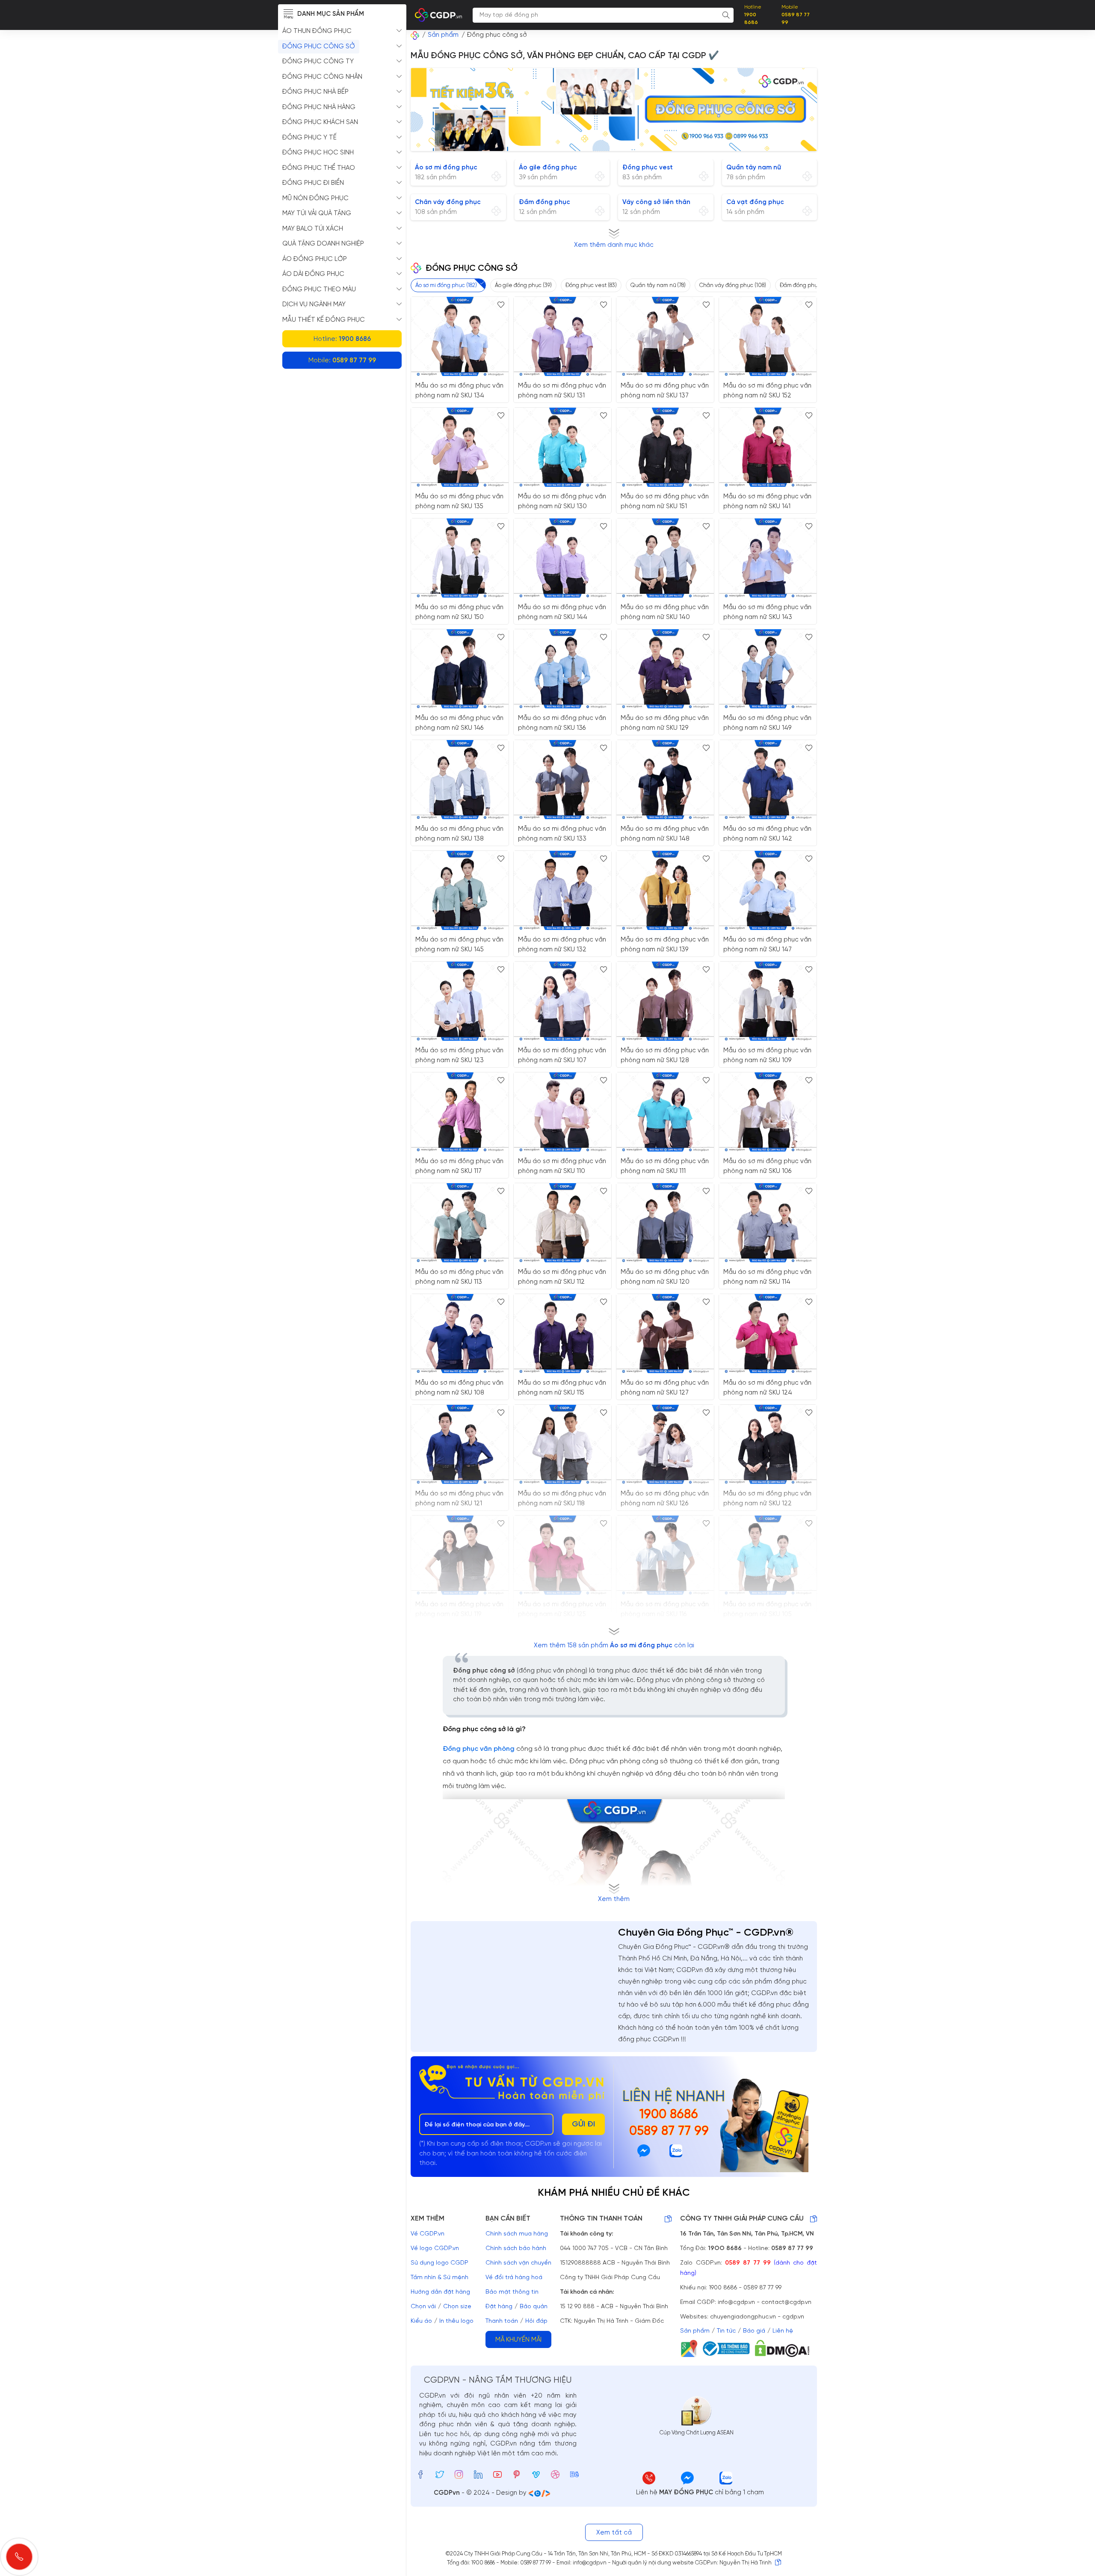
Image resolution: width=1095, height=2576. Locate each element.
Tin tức (726, 2331)
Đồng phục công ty (318, 62)
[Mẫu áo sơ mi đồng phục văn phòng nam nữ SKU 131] (562, 336)
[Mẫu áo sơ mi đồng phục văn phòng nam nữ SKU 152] (768, 336)
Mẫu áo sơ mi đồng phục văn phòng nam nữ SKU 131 (562, 391)
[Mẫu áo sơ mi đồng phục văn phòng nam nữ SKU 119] (460, 1555)
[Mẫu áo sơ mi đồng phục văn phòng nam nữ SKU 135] (460, 447)
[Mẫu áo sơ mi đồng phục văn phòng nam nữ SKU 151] (665, 447)
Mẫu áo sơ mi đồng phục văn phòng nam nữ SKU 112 (562, 1277)
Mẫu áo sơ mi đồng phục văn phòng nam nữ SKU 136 (562, 723)
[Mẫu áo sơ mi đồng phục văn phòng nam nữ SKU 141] (768, 447)
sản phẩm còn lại (614, 1646)
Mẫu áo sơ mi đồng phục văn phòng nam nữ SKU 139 (665, 945)
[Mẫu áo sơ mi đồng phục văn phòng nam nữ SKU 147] (768, 890)
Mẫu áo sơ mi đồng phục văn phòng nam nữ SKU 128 (665, 1056)
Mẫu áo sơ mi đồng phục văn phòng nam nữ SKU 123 (459, 1056)
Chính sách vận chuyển (518, 2263)
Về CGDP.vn (428, 2234)
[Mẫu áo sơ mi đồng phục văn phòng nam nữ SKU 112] (562, 1223)
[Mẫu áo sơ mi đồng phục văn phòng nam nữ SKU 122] (768, 1444)
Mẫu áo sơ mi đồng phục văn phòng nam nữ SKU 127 (665, 1388)
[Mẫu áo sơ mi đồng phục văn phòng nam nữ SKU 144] (562, 558)
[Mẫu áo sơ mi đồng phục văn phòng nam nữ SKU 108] (460, 1334)
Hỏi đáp (536, 2321)
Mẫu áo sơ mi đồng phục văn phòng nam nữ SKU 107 (562, 1056)
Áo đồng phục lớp (315, 259)
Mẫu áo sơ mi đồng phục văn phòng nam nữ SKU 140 (665, 612)
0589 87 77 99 (669, 2132)
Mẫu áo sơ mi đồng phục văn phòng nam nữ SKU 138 (459, 834)
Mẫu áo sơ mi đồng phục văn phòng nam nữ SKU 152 (767, 391)
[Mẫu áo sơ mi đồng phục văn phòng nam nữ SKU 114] (768, 1223)
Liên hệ (783, 2331)
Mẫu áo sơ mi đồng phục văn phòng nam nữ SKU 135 (459, 502)
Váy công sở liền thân (656, 202)
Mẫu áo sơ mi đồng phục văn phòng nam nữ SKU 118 (562, 1499)
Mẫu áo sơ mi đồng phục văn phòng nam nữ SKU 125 (562, 1609)
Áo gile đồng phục (548, 168)
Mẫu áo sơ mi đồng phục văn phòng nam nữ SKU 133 (562, 834)
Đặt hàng (499, 2307)
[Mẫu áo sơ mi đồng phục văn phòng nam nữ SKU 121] (460, 1444)
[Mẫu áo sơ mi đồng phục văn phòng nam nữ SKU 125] (562, 1555)
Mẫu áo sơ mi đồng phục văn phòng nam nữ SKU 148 (665, 834)
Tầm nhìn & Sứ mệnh (439, 2278)
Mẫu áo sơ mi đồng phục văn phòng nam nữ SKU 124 (767, 1388)
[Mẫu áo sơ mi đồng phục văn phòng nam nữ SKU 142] (768, 780)
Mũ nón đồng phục (315, 198)
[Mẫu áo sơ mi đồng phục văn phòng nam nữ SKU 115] (562, 1334)
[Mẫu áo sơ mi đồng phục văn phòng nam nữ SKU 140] (665, 558)
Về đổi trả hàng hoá (514, 2278)
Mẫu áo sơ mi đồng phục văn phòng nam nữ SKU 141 (767, 502)
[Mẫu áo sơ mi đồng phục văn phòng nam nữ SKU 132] (562, 890)
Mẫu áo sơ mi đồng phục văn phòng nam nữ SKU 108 (459, 1388)
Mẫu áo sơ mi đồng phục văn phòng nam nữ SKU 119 (459, 1609)
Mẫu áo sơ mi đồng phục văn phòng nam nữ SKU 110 (562, 1166)
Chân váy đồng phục (448, 202)
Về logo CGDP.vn (435, 2249)
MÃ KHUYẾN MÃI (518, 2340)
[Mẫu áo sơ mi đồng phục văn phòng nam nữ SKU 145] (460, 890)
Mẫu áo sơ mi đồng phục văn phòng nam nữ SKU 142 (767, 834)
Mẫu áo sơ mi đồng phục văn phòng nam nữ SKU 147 (767, 945)
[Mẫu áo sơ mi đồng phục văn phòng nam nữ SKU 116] (665, 1555)
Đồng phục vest (648, 168)
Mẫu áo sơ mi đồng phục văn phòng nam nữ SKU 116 (665, 1609)
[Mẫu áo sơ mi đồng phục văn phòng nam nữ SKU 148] (665, 780)
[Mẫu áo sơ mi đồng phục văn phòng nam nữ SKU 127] (665, 1334)
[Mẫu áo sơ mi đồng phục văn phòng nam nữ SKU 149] (768, 669)
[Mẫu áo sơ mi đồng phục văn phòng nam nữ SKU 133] (562, 780)
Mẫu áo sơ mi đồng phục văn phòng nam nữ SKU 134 (459, 391)
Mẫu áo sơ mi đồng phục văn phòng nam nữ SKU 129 (665, 723)
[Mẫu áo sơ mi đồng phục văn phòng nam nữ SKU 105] (768, 1555)
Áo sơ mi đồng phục (446, 168)
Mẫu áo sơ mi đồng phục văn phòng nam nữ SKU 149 (767, 723)
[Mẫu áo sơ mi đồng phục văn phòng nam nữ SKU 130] (562, 447)
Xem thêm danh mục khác (614, 245)
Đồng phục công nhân (322, 77)
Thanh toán (502, 2321)
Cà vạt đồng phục (755, 202)
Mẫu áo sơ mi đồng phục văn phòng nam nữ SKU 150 (459, 612)
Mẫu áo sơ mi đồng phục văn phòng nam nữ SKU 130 (562, 502)
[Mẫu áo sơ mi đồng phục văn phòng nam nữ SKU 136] (562, 669)
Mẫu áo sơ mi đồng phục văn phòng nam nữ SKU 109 (767, 1056)
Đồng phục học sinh (318, 153)
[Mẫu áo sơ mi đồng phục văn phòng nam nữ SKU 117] (460, 1112)
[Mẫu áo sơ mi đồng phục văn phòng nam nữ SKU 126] (665, 1444)
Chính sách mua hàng (517, 2234)
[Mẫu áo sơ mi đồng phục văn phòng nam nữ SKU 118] (562, 1444)
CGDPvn (447, 2493)
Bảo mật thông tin (512, 2292)
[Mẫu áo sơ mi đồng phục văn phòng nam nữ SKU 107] (562, 1001)
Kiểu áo (421, 2321)
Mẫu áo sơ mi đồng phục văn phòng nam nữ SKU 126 (665, 1499)
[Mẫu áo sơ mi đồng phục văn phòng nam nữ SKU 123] (460, 1001)
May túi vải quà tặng (317, 213)
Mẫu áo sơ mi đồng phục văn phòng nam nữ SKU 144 (562, 612)
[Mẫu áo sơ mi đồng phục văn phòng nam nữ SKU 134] (460, 336)
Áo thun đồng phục (317, 31)
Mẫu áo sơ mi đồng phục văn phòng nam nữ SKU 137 (665, 391)
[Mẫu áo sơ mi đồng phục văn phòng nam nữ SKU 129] (665, 669)
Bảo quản (534, 2307)
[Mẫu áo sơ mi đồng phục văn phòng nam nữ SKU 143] (768, 558)
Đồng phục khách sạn (320, 122)
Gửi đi (583, 2124)
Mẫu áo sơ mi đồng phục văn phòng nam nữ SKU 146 (459, 723)
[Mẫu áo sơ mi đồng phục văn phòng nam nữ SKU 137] (665, 336)
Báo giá (754, 2331)
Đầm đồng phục (545, 202)
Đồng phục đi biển (313, 183)
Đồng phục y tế (309, 138)
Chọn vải (423, 2307)
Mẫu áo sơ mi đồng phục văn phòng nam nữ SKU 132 (562, 945)
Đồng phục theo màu (319, 290)
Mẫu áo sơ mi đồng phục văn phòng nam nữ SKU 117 (459, 1166)
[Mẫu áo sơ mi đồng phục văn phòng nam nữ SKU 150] (460, 558)
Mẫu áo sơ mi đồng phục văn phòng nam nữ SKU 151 (665, 502)
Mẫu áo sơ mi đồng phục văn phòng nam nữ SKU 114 (767, 1277)
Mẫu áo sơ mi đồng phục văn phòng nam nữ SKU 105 (767, 1609)
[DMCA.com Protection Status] (785, 2348)
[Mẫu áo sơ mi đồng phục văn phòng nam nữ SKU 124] (768, 1334)
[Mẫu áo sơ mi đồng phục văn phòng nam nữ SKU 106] (768, 1112)
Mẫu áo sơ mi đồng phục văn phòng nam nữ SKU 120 (665, 1277)
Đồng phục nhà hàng (319, 107)
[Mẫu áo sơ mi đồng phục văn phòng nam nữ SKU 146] (460, 669)
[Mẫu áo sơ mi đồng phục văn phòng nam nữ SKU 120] (665, 1223)
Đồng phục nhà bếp (315, 92)
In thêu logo (456, 2321)
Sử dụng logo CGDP (439, 2263)
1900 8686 (669, 2115)
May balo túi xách (313, 229)
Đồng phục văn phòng (479, 1749)
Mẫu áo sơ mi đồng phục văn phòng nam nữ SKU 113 (459, 1277)
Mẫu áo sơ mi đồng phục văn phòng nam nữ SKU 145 (459, 945)
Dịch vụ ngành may (314, 305)
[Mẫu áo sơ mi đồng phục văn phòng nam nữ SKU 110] (562, 1112)
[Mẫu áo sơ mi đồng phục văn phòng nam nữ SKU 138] (460, 780)
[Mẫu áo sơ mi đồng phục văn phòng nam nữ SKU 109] (768, 1001)
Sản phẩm (695, 2331)
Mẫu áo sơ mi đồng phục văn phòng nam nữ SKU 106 (767, 1166)
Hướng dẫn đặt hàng (440, 2292)
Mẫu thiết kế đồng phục (324, 320)
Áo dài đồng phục (313, 274)
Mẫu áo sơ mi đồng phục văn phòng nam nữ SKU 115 (562, 1388)
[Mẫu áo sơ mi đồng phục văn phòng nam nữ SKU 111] (665, 1112)
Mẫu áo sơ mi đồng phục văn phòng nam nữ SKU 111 (665, 1166)
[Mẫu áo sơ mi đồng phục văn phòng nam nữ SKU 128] (665, 1001)
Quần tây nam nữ (754, 168)
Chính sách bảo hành (516, 2249)
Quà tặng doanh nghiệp (323, 244)
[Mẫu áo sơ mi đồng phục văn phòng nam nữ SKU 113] (460, 1223)
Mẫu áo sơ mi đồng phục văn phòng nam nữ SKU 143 (767, 612)
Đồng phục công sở (319, 47)
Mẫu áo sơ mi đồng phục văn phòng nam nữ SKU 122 (767, 1499)
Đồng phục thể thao (319, 168)
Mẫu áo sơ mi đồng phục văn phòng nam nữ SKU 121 (459, 1499)
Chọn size (457, 2307)
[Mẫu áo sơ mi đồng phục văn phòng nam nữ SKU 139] (665, 890)
